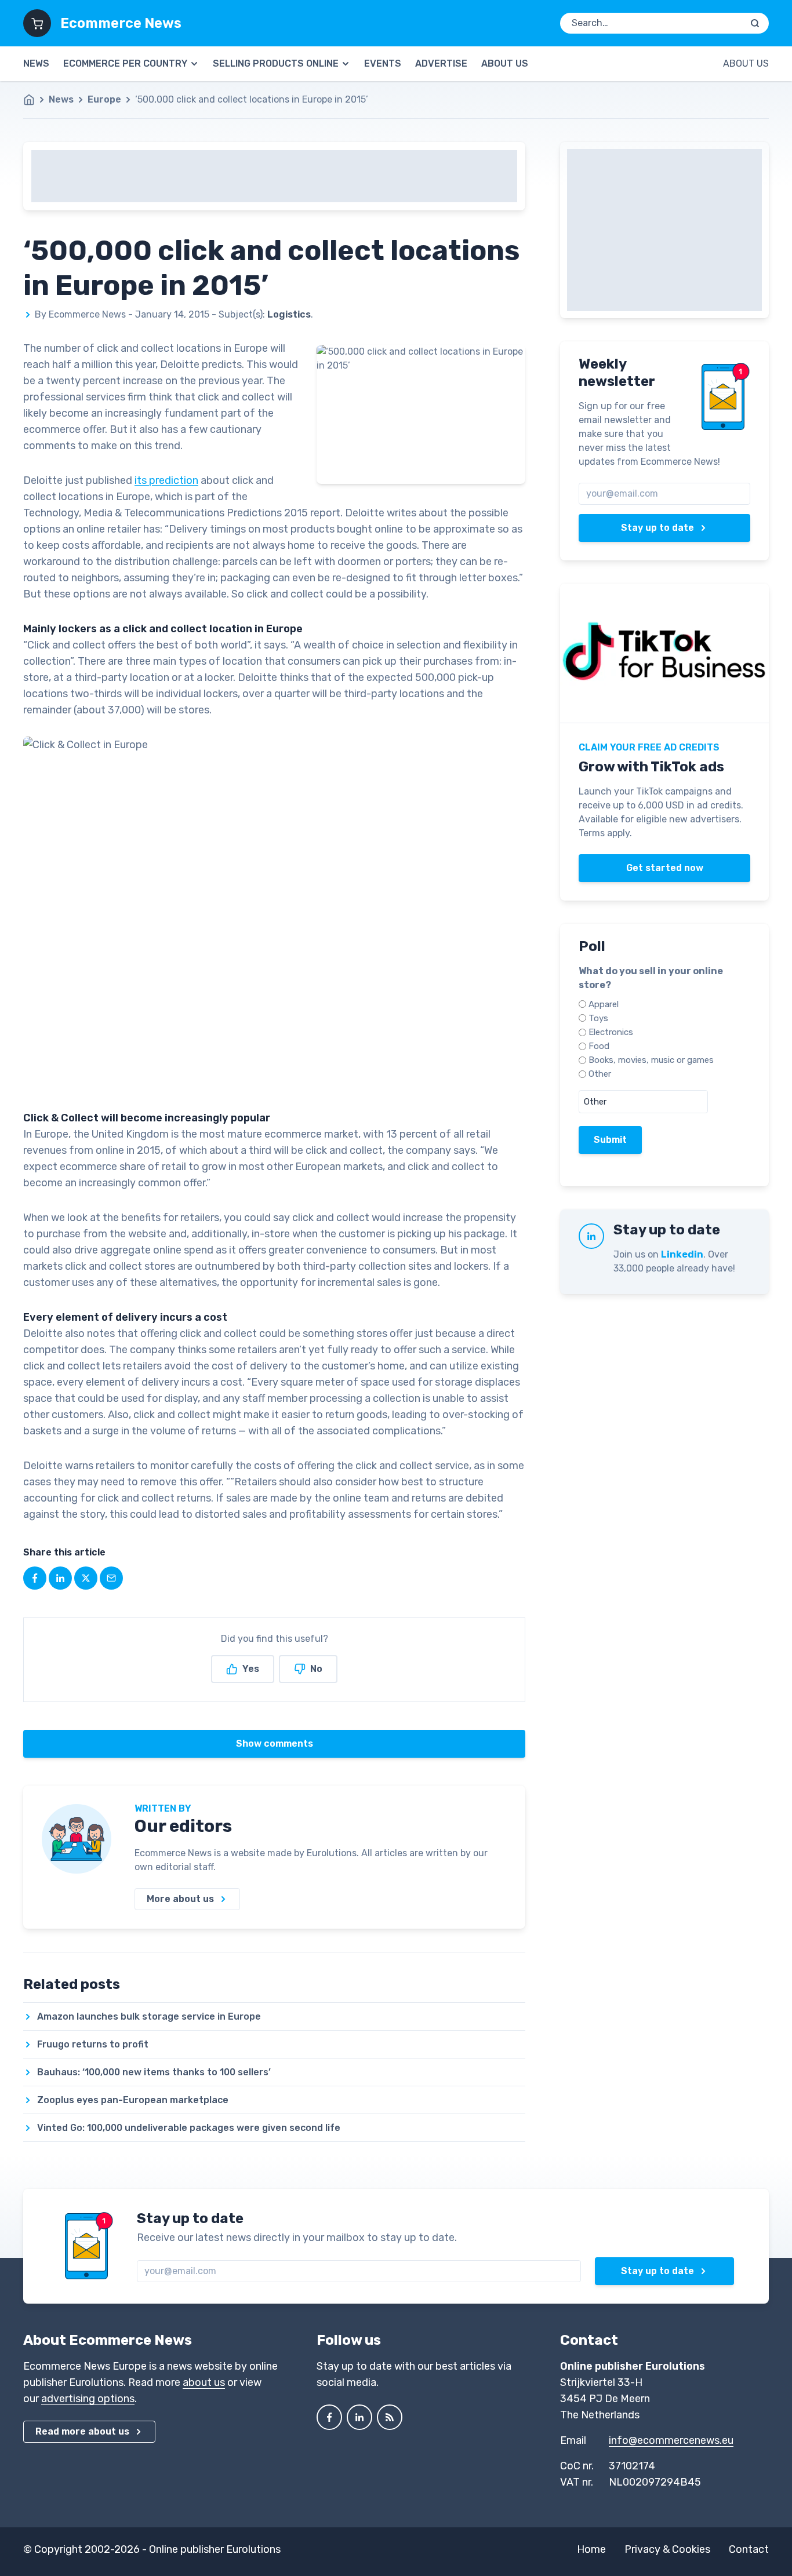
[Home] (35, 100)
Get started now (665, 868)
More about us (180, 1899)
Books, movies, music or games (651, 1060)
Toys (598, 1018)
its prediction (166, 480)
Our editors (183, 1826)
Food (599, 1046)
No (316, 1669)
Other (600, 1074)
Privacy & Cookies (667, 2549)
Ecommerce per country (125, 63)
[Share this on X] (86, 1578)
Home (591, 2549)
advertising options (88, 2399)
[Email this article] (111, 1578)
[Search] (755, 23)
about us (204, 2382)
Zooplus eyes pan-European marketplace (133, 2100)
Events (383, 63)
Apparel (604, 1004)
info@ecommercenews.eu (671, 2440)
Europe (104, 99)
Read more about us (82, 2431)
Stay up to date (657, 528)
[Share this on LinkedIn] (60, 1578)
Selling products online (276, 63)
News (36, 63)
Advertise (441, 63)
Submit (610, 1140)
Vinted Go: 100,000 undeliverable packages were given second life (189, 2128)
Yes (251, 1669)
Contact (749, 2549)
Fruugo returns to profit (93, 2044)
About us (505, 63)
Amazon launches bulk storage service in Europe (149, 2016)
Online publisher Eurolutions (215, 2549)
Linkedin (682, 1254)
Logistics (289, 314)
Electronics (611, 1032)
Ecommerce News (121, 23)
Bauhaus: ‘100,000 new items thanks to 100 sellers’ (154, 2072)
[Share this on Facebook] (35, 1578)
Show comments (275, 1744)
